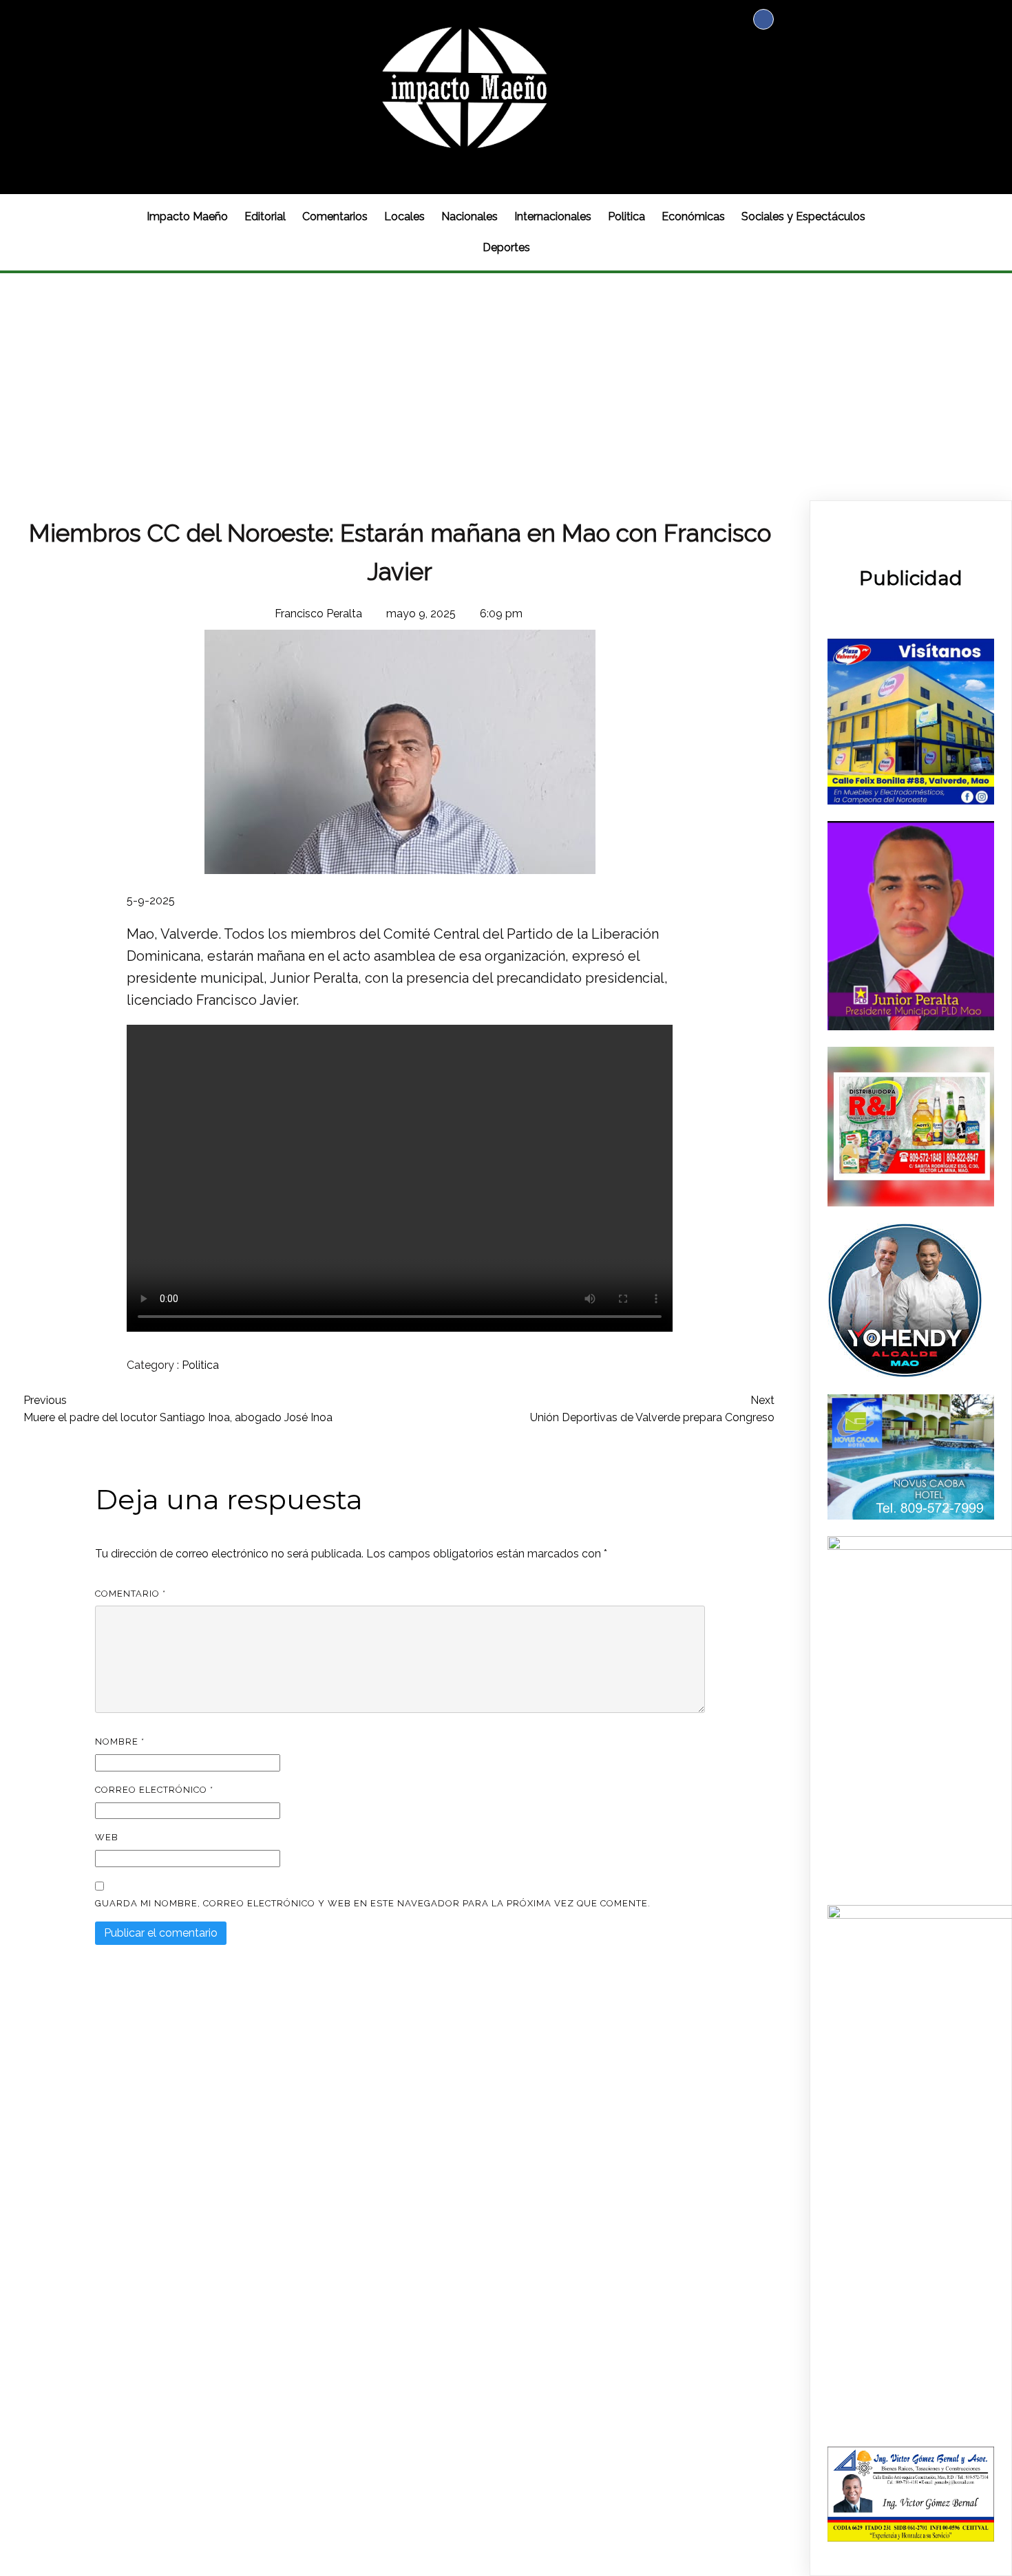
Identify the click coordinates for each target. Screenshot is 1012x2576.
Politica (200, 1365)
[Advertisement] (506, 376)
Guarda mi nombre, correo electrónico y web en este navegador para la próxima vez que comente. (373, 1903)
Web (107, 1837)
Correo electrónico (154, 1790)
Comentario (130, 1594)
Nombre (120, 1742)
